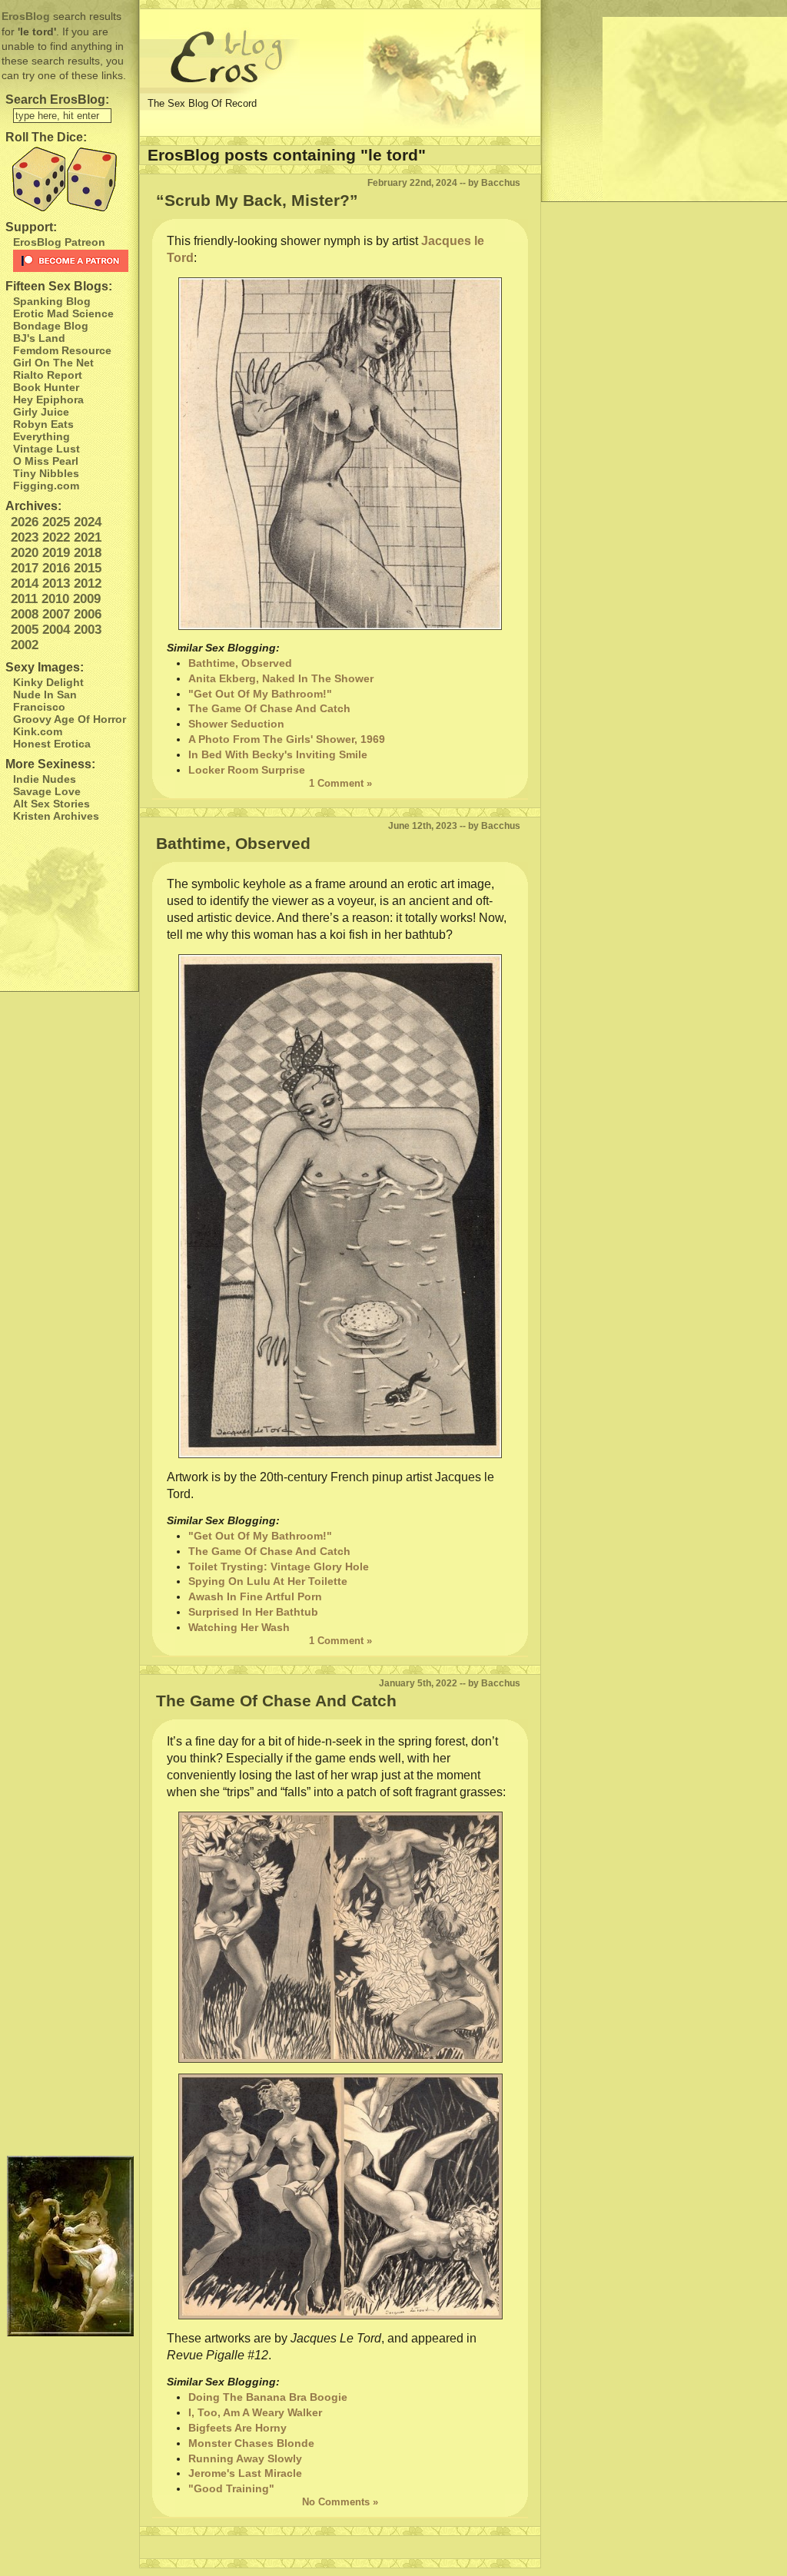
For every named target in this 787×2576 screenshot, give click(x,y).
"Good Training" (231, 2488)
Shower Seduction (236, 724)
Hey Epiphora (48, 399)
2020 (25, 553)
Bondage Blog (51, 326)
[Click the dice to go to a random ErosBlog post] (69, 179)
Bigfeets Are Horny (237, 2428)
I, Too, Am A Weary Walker (255, 2412)
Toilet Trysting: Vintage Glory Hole (279, 1566)
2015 (88, 568)
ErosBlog (26, 16)
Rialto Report (48, 375)
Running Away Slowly (245, 2458)
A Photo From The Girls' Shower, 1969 (287, 739)
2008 (25, 614)
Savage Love (47, 791)
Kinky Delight (48, 682)
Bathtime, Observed (240, 663)
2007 (56, 614)
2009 (87, 599)
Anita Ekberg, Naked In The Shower (281, 678)
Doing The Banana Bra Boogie (268, 2397)
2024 (88, 522)
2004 (56, 630)
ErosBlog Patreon (59, 242)
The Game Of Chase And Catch (269, 708)
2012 (88, 583)
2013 (56, 583)
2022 (56, 537)
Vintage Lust (46, 449)
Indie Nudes (45, 779)
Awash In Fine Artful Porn (255, 1596)
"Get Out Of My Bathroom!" (260, 694)
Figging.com (46, 486)
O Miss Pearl (46, 461)
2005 (25, 630)
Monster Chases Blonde (251, 2443)
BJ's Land (39, 338)
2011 (24, 599)
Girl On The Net (53, 363)
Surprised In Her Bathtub (253, 1612)
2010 (55, 599)
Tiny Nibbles (46, 473)
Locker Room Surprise (247, 770)
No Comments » (340, 2502)
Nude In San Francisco (45, 701)
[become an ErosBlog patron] (72, 261)
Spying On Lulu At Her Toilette (268, 1581)
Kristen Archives (56, 816)
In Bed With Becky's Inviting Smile (278, 754)
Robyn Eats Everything (43, 430)
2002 (25, 645)
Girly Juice (41, 412)
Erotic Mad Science (63, 313)
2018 (88, 553)
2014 (25, 583)
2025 (56, 522)
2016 (56, 568)
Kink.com (38, 731)
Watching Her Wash (239, 1627)
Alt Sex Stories (51, 804)
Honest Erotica (52, 744)
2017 (25, 568)
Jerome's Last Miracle (245, 2473)
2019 (56, 553)
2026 (25, 522)
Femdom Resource (62, 350)
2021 (88, 537)
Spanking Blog (52, 301)
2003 (88, 630)
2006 (88, 614)
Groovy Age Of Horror (70, 719)
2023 (25, 537)
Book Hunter (46, 387)
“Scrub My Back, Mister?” (257, 200)
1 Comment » (340, 783)
